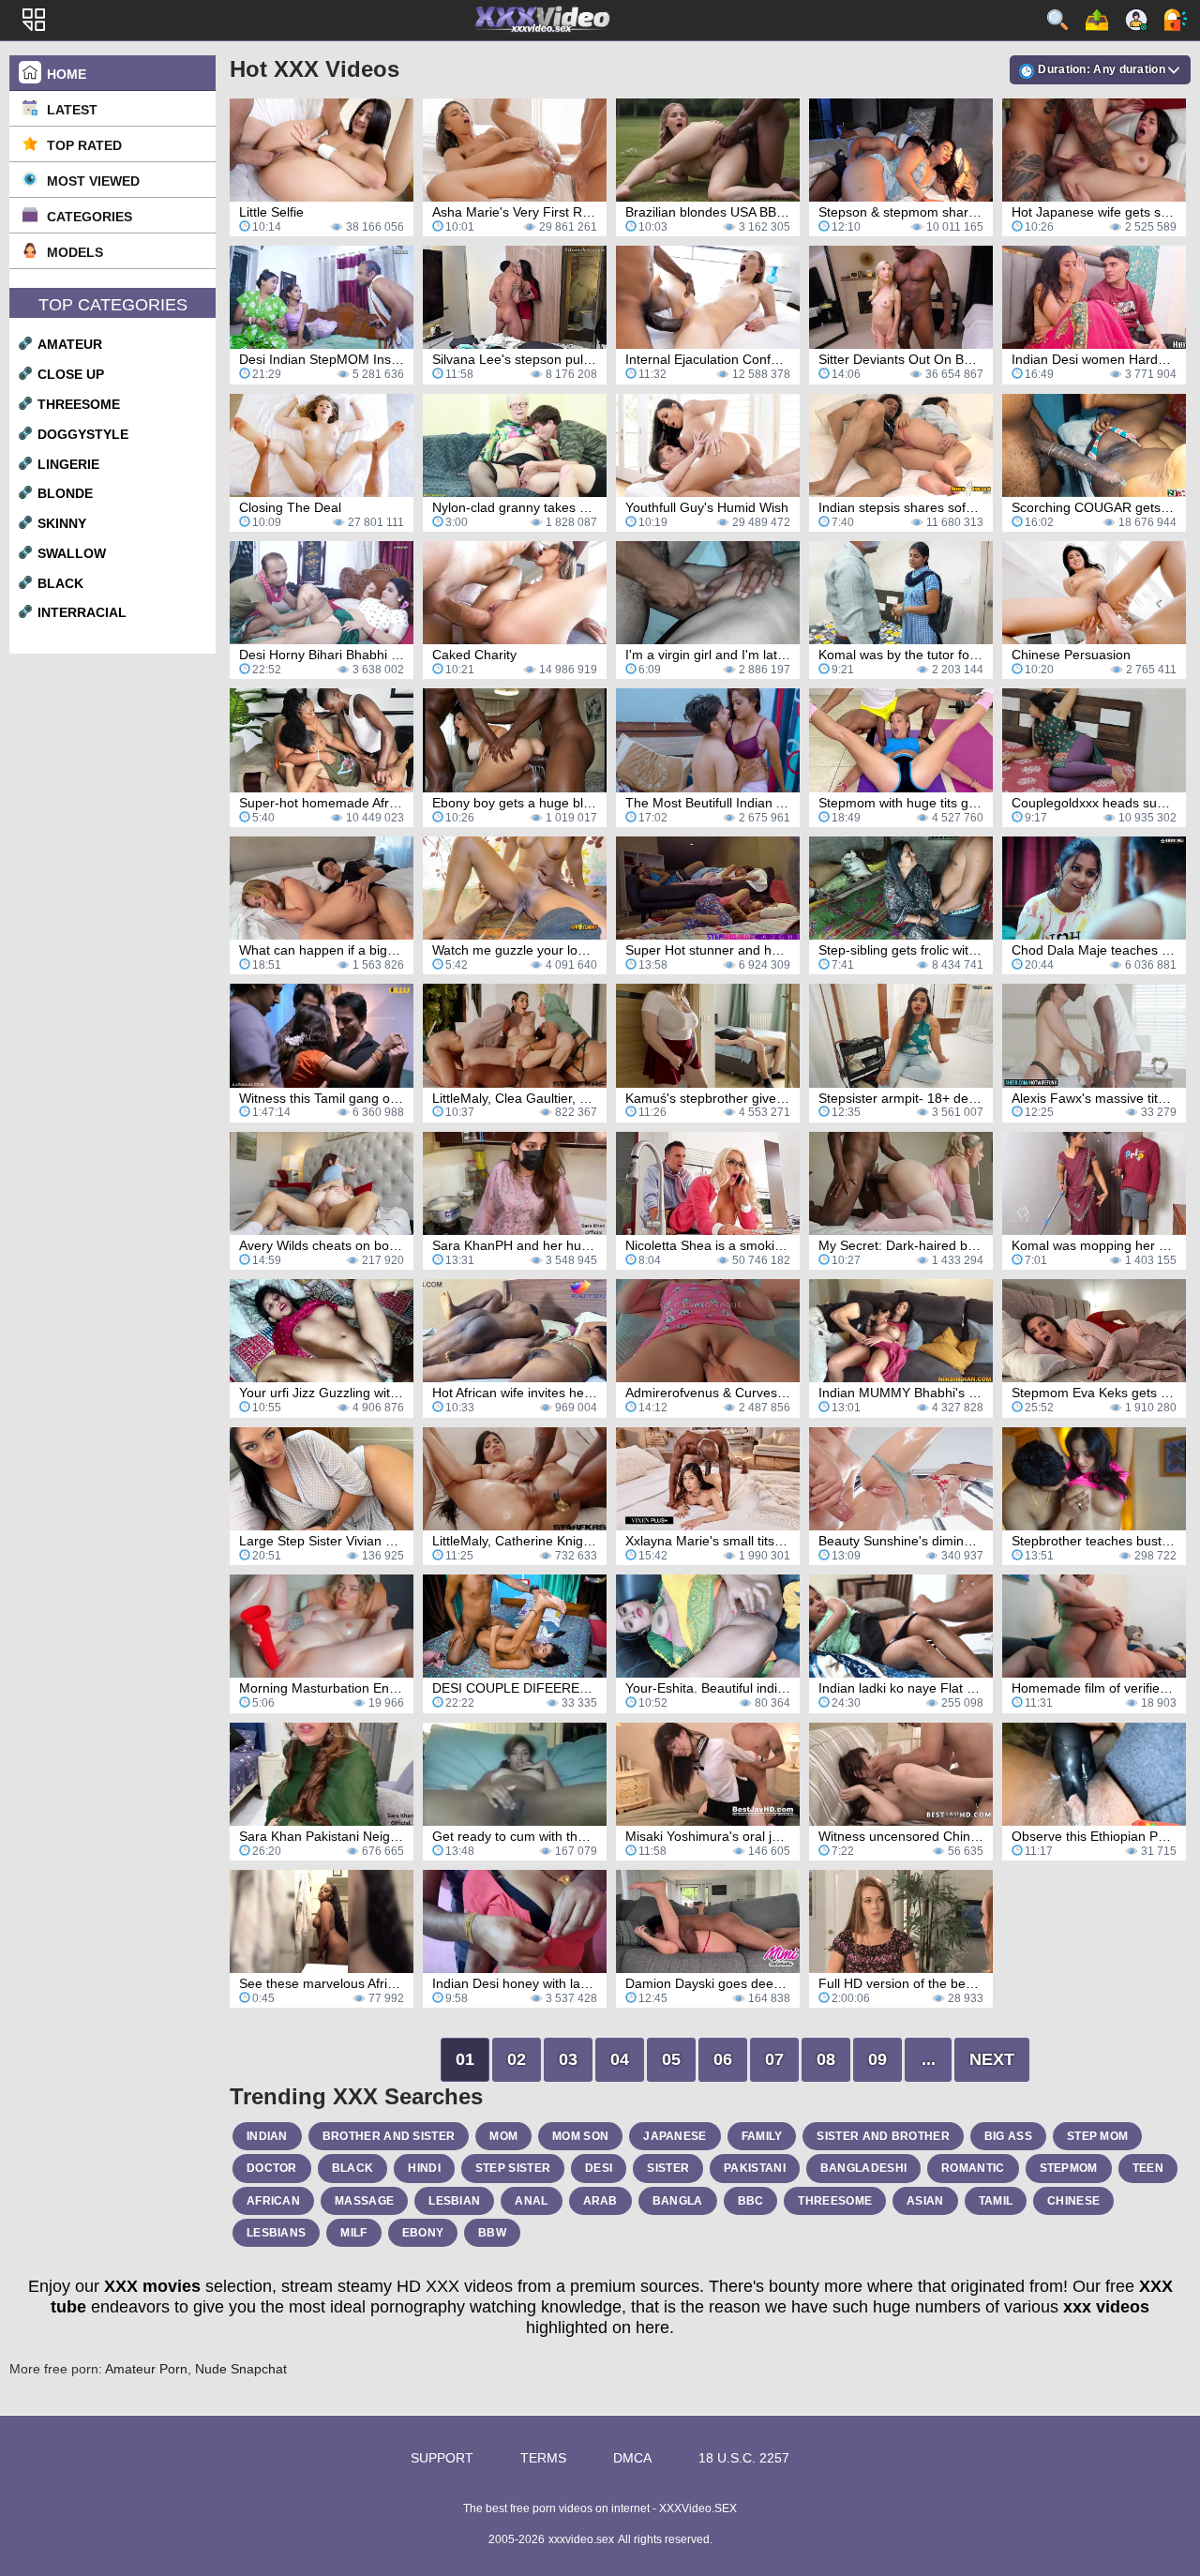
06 (723, 2059)
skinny (62, 523)
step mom (1097, 2136)
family (762, 2136)
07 (774, 2059)
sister (668, 2168)
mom (503, 2136)
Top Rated (84, 145)
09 (877, 2059)
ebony (423, 2233)
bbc (751, 2201)
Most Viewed (93, 181)
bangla (678, 2201)
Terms (543, 2458)
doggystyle (83, 434)
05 (671, 2059)
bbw (492, 2233)
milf (353, 2233)
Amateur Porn (146, 2369)
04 (620, 2059)
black (60, 583)
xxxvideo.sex (581, 2539)
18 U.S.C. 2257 (744, 2458)
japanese (675, 2136)
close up (71, 374)
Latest (72, 110)
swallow (72, 553)
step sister (513, 2168)
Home (67, 74)
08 (826, 2059)
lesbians (276, 2233)
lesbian (454, 2201)
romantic (973, 2168)
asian (925, 2201)
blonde (65, 493)
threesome (79, 404)
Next (992, 2059)
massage (364, 2201)
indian (267, 2136)
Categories (90, 217)
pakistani (755, 2168)
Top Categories (113, 305)
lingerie (68, 464)
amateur (70, 344)
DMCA (632, 2458)
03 (568, 2059)
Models (75, 252)
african (273, 2201)
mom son (580, 2136)
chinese (1073, 2201)
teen (1148, 2168)
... (929, 2059)
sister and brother (883, 2136)
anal (531, 2201)
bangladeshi (863, 2168)
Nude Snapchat (241, 2369)
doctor (272, 2168)
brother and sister (389, 2136)
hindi (424, 2168)
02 (517, 2059)
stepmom (1069, 2168)
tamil (996, 2201)
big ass (1008, 2136)
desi (599, 2168)
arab (600, 2201)
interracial (82, 612)
